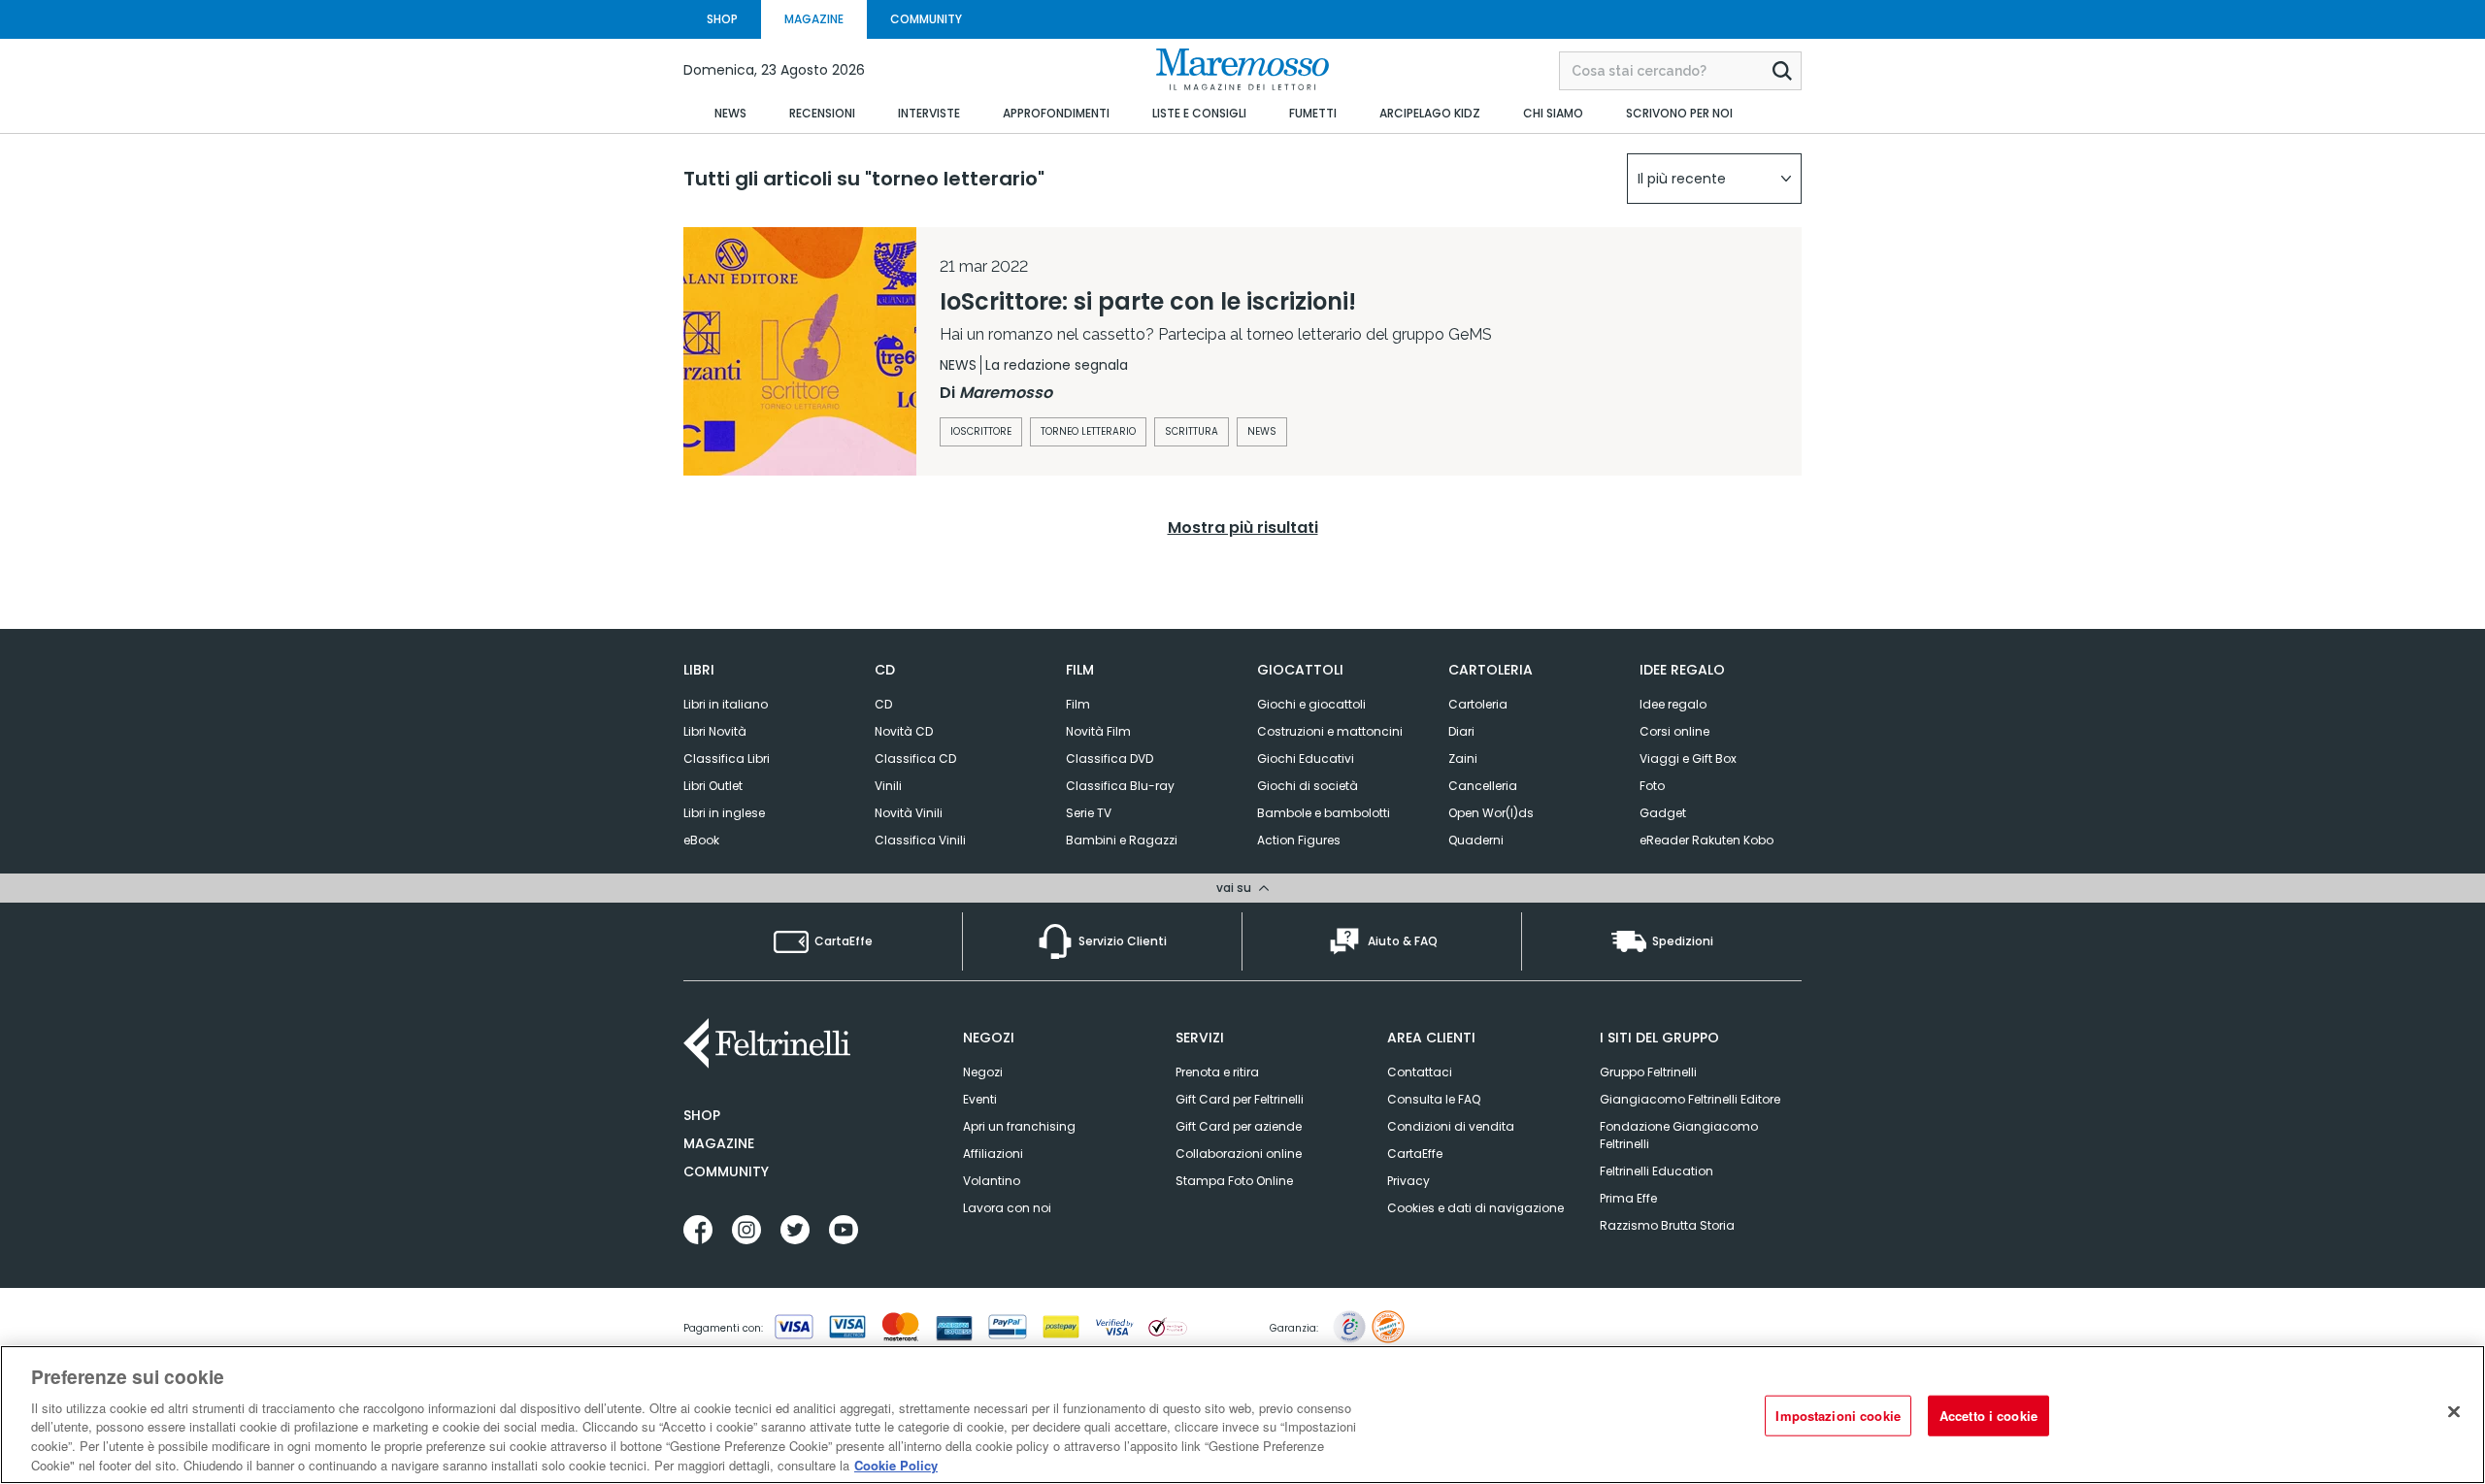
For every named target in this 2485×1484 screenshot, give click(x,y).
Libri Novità (715, 731)
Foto (1652, 786)
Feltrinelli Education (1657, 1171)
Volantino (992, 1181)
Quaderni (1476, 840)
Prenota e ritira (1217, 1072)
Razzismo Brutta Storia (1667, 1225)
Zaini (1463, 758)
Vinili (888, 786)
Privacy (1408, 1181)
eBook (701, 840)
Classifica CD (915, 758)
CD (883, 704)
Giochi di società (1308, 786)
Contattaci (1420, 1072)
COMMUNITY (926, 19)
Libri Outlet (713, 786)
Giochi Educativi (1306, 758)
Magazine (719, 1143)
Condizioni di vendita (1451, 1126)
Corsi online (1674, 731)
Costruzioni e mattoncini (1330, 731)
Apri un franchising (1019, 1126)
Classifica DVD (1110, 758)
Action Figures (1299, 840)
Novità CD (904, 731)
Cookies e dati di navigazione (1475, 1208)
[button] (1714, 179)
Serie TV (1089, 813)
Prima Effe (1628, 1198)
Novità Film (1098, 731)
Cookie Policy (896, 1464)
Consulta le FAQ (1434, 1099)
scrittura (1192, 431)
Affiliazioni (993, 1154)
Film (1078, 704)
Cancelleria (1483, 786)
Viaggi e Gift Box (1688, 758)
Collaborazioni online (1239, 1154)
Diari (1461, 731)
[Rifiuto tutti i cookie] (2454, 1412)
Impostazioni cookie (1838, 1416)
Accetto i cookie (1988, 1416)
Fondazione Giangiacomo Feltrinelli (1679, 1135)
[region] (1242, 1415)
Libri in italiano (726, 704)
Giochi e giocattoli (1311, 704)
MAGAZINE (814, 19)
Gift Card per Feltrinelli (1240, 1099)
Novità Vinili (909, 813)
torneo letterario (1088, 431)
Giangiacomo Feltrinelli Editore (1690, 1099)
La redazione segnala (1057, 365)
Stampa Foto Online (1234, 1181)
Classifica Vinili (920, 840)
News (1262, 431)
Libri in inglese (724, 813)
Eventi (980, 1099)
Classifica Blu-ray (1120, 786)
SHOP (722, 19)
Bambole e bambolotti (1324, 813)
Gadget (1663, 813)
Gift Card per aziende (1239, 1126)
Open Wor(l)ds (1491, 813)
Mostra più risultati (1243, 528)
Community (726, 1171)
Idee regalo (1673, 704)
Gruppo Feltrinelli (1648, 1072)
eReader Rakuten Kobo (1706, 840)
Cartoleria (1478, 704)
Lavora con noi (1007, 1208)
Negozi (983, 1072)
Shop (702, 1115)
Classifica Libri (727, 758)
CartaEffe (1415, 1154)
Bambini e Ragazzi (1122, 840)
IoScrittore (981, 431)
